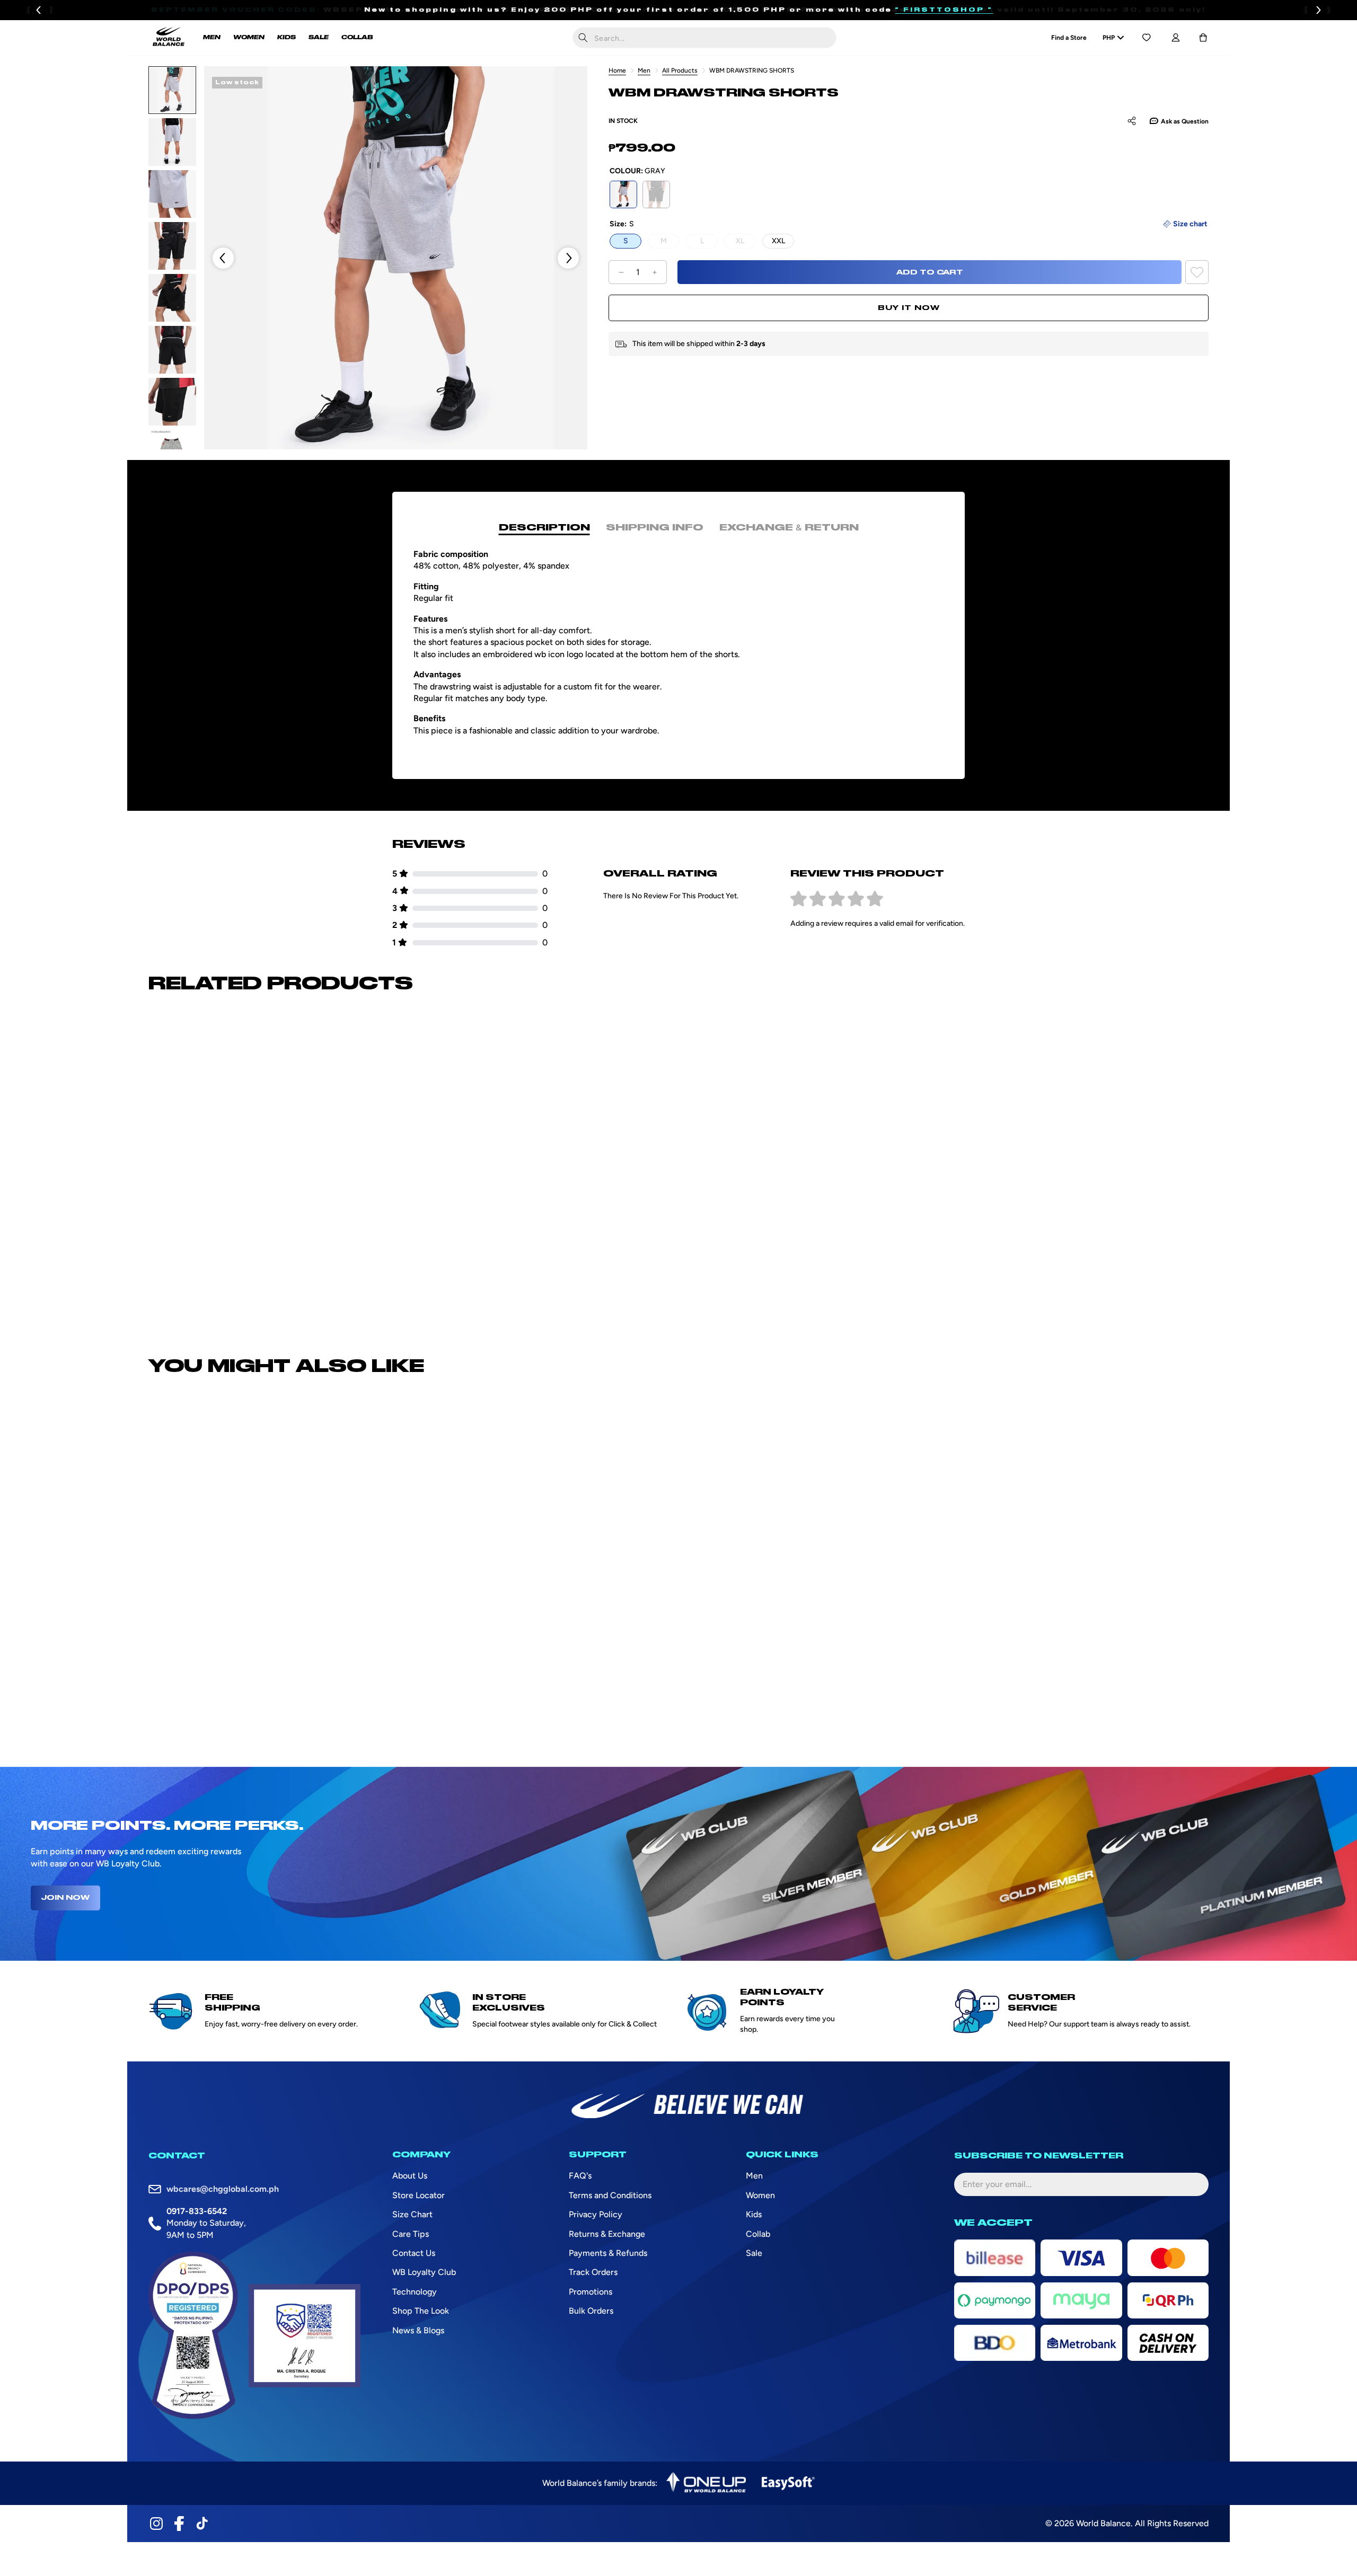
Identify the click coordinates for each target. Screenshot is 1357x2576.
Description (544, 528)
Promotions (591, 2292)
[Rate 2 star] (818, 899)
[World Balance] (169, 38)
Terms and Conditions (610, 2195)
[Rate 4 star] (856, 899)
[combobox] (704, 38)
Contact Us (414, 2253)
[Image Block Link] (706, 2483)
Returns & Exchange (607, 2234)
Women (760, 2195)
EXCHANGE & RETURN (789, 528)
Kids (754, 2214)
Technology (415, 2292)
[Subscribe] (1192, 2184)
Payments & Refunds (608, 2253)
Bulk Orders (591, 2311)
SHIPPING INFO (655, 528)
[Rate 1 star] (799, 899)
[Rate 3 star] (837, 899)
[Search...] (583, 38)
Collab (758, 2234)
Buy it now (909, 308)
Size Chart (412, 2214)
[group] (172, 90)
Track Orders (593, 2272)
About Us (410, 2176)
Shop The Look (421, 2311)
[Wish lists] (1146, 38)
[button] (1203, 38)
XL (746, 242)
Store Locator (418, 2195)
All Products (680, 70)
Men (644, 70)
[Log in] (1175, 38)
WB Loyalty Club (424, 2272)
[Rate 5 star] (875, 899)
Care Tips (411, 2234)
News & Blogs (418, 2330)
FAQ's (580, 2176)
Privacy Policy (596, 2214)
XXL (778, 241)
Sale (754, 2253)
